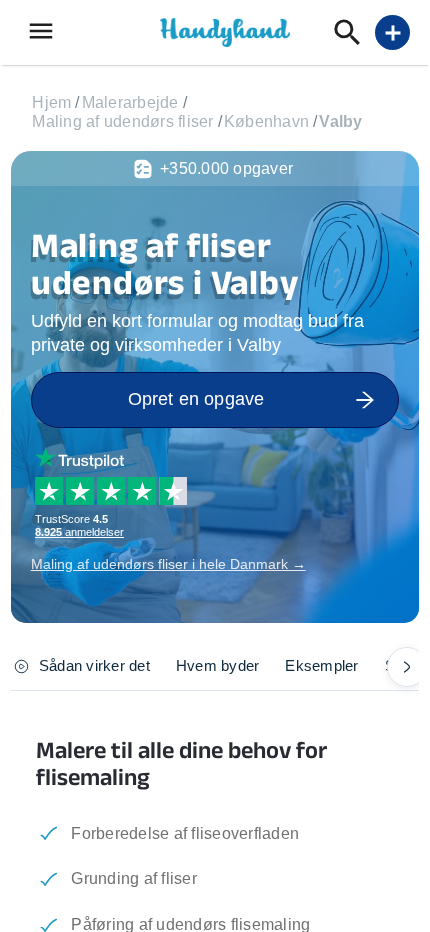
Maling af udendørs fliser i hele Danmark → (168, 564)
